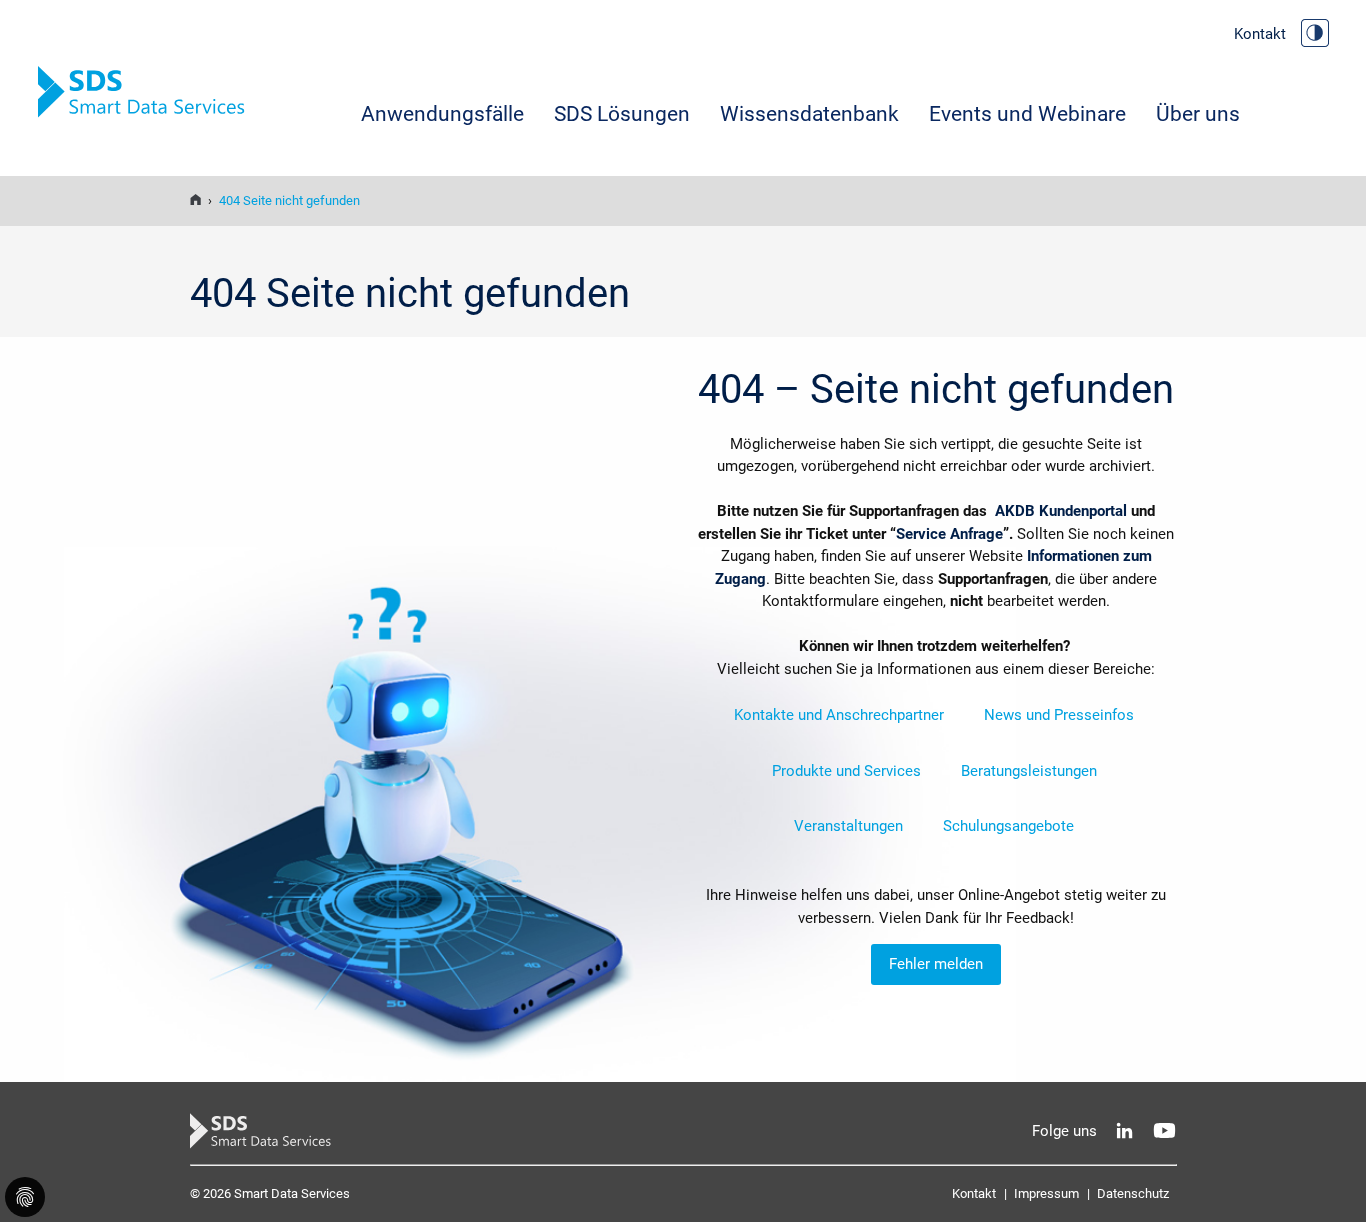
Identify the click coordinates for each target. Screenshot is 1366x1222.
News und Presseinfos (1059, 715)
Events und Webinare (1027, 114)
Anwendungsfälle (442, 114)
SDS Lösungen (622, 114)
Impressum (1046, 1193)
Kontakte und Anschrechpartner (839, 715)
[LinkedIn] (1124, 1130)
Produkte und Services (846, 771)
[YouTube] (1164, 1130)
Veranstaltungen (848, 826)
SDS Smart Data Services (148, 92)
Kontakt (1260, 34)
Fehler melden (936, 964)
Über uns (1198, 114)
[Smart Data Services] (195, 200)
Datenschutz (1133, 1193)
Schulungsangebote (1008, 826)
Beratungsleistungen (1029, 771)
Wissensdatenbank (809, 114)
